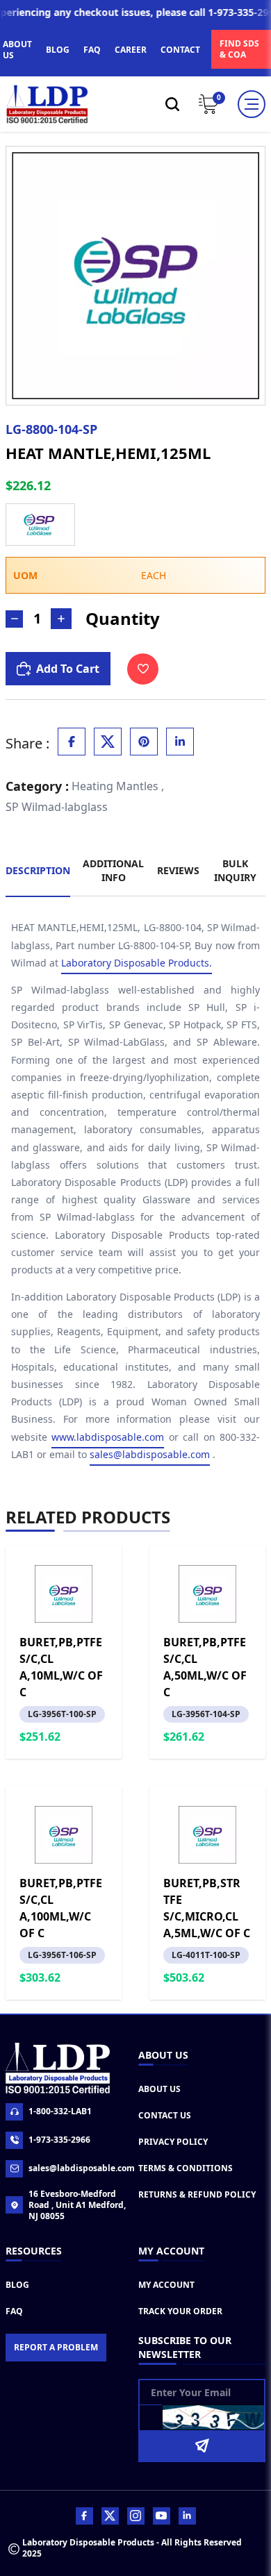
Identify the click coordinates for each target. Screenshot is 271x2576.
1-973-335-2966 (59, 2140)
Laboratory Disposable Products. (137, 963)
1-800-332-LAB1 (60, 2111)
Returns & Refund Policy (197, 2194)
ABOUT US (17, 50)
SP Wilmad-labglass (57, 807)
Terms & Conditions (186, 2168)
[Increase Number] (61, 619)
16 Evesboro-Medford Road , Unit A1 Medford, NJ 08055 (77, 2205)
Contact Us (165, 2115)
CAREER (131, 50)
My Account (166, 2285)
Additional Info (113, 870)
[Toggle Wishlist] (143, 669)
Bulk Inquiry (235, 870)
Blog (17, 2285)
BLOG (58, 50)
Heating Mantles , (118, 786)
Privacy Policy (173, 2142)
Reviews (178, 870)
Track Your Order (180, 2311)
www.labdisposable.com (108, 1437)
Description (38, 870)
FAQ (92, 50)
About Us (159, 2089)
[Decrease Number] (14, 619)
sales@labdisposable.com (150, 1454)
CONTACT (180, 50)
